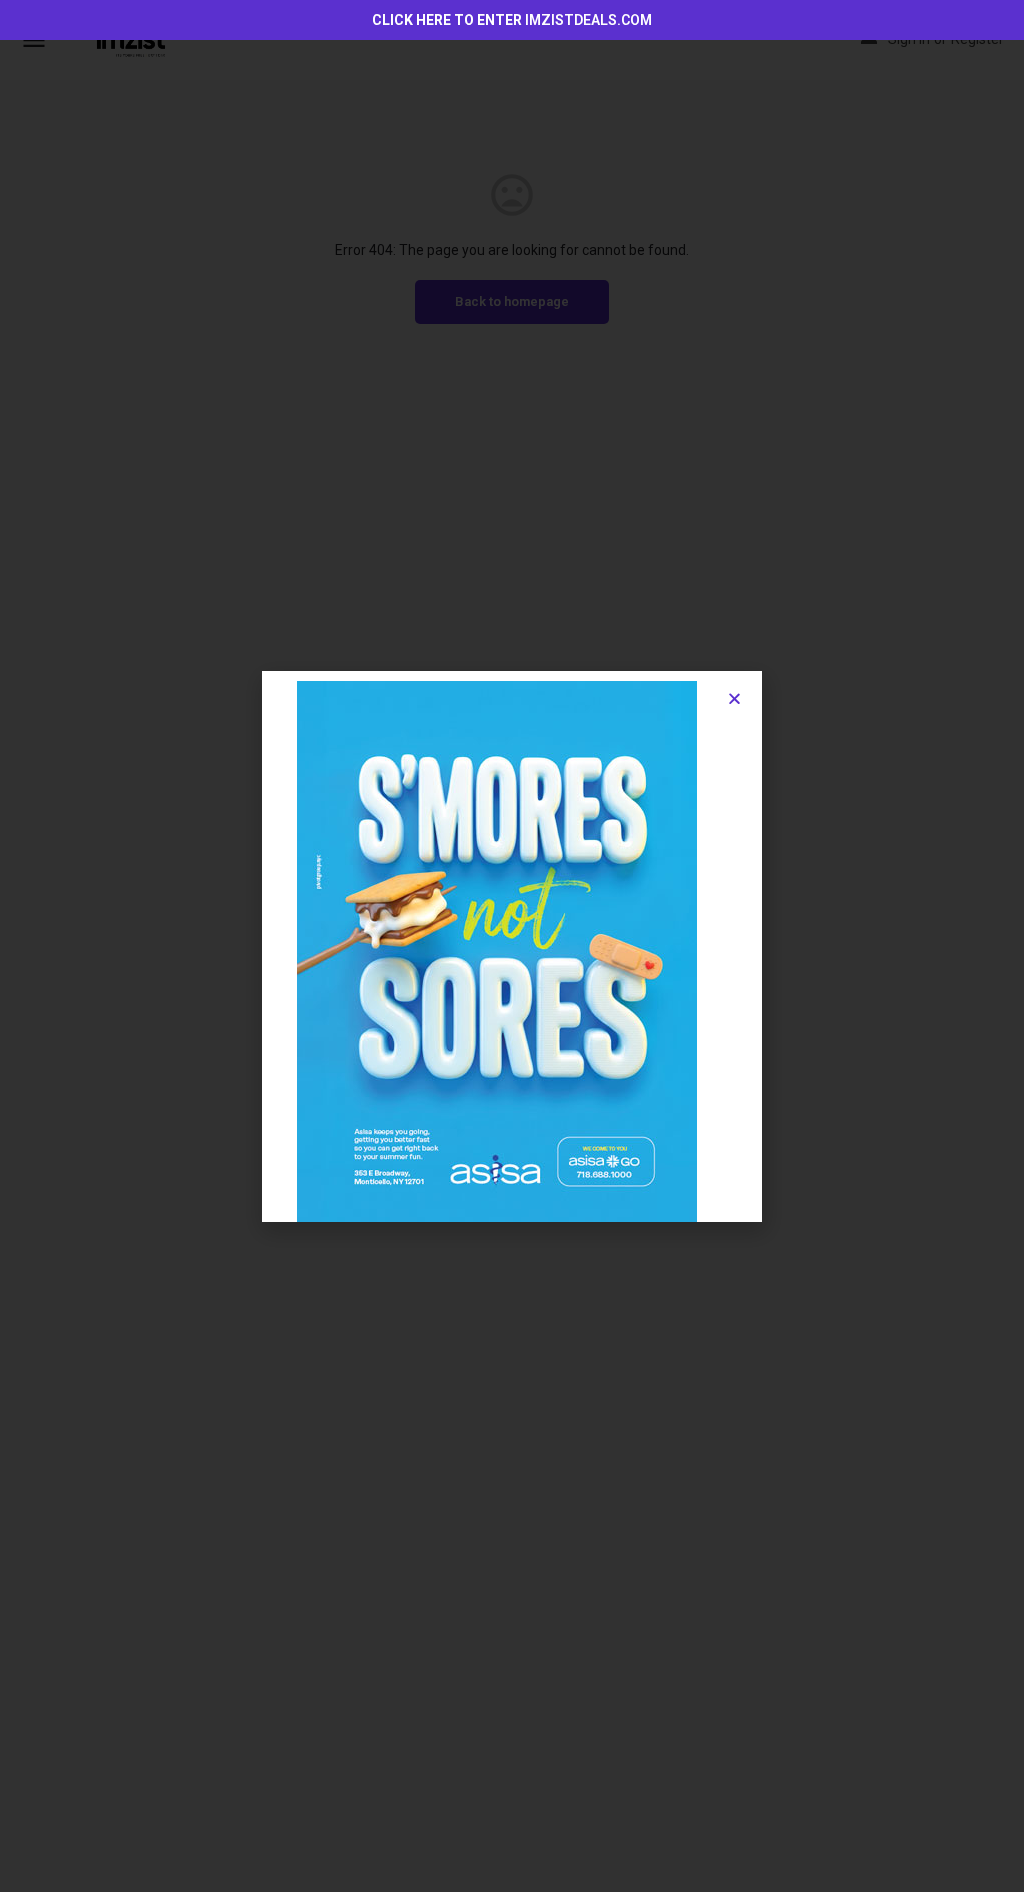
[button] (734, 698)
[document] (512, 946)
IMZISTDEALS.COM (588, 20)
